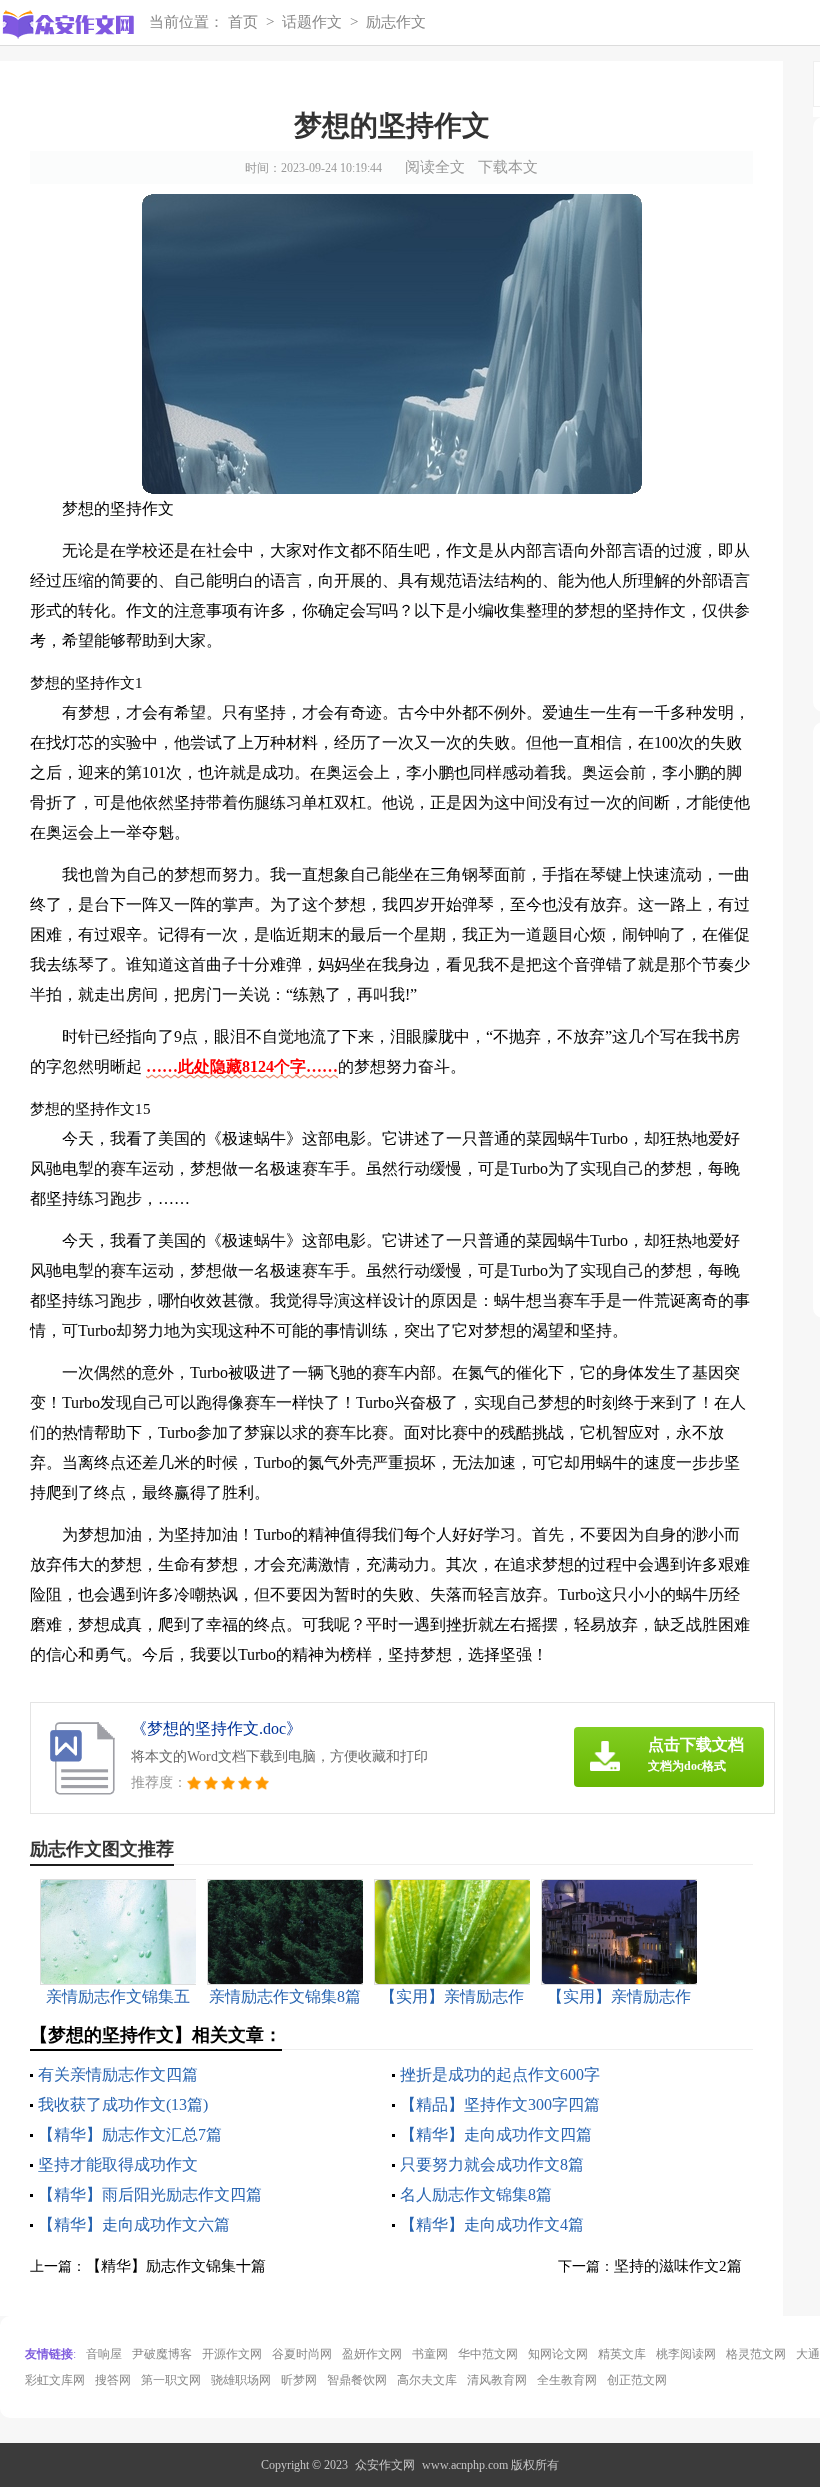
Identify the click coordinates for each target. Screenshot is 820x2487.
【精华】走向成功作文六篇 (134, 2224)
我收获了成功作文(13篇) (123, 2104)
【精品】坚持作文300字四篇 (500, 2104)
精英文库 (622, 2354)
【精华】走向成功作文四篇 (496, 2134)
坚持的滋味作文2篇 (678, 2266)
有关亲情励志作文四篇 (118, 2074)
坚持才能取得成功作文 (118, 2164)
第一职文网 (171, 2380)
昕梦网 (299, 2380)
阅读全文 (435, 167)
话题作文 (312, 22)
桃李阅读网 (686, 2354)
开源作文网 (232, 2354)
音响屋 (104, 2354)
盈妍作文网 (372, 2354)
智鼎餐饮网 (357, 2380)
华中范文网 (488, 2354)
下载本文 (508, 167)
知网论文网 (558, 2354)
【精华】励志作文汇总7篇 (130, 2134)
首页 (243, 22)
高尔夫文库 (427, 2380)
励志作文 (396, 22)
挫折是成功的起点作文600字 (500, 2074)
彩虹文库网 (55, 2380)
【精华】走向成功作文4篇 (492, 2224)
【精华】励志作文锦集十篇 (176, 2266)
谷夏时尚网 (302, 2354)
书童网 (430, 2354)
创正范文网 (637, 2380)
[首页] (67, 25)
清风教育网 (497, 2380)
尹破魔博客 (162, 2354)
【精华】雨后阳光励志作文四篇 (150, 2194)
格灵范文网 (756, 2354)
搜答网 (113, 2380)
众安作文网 (385, 2465)
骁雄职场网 (241, 2380)
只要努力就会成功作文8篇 (492, 2164)
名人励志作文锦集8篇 (476, 2194)
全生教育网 (567, 2380)
